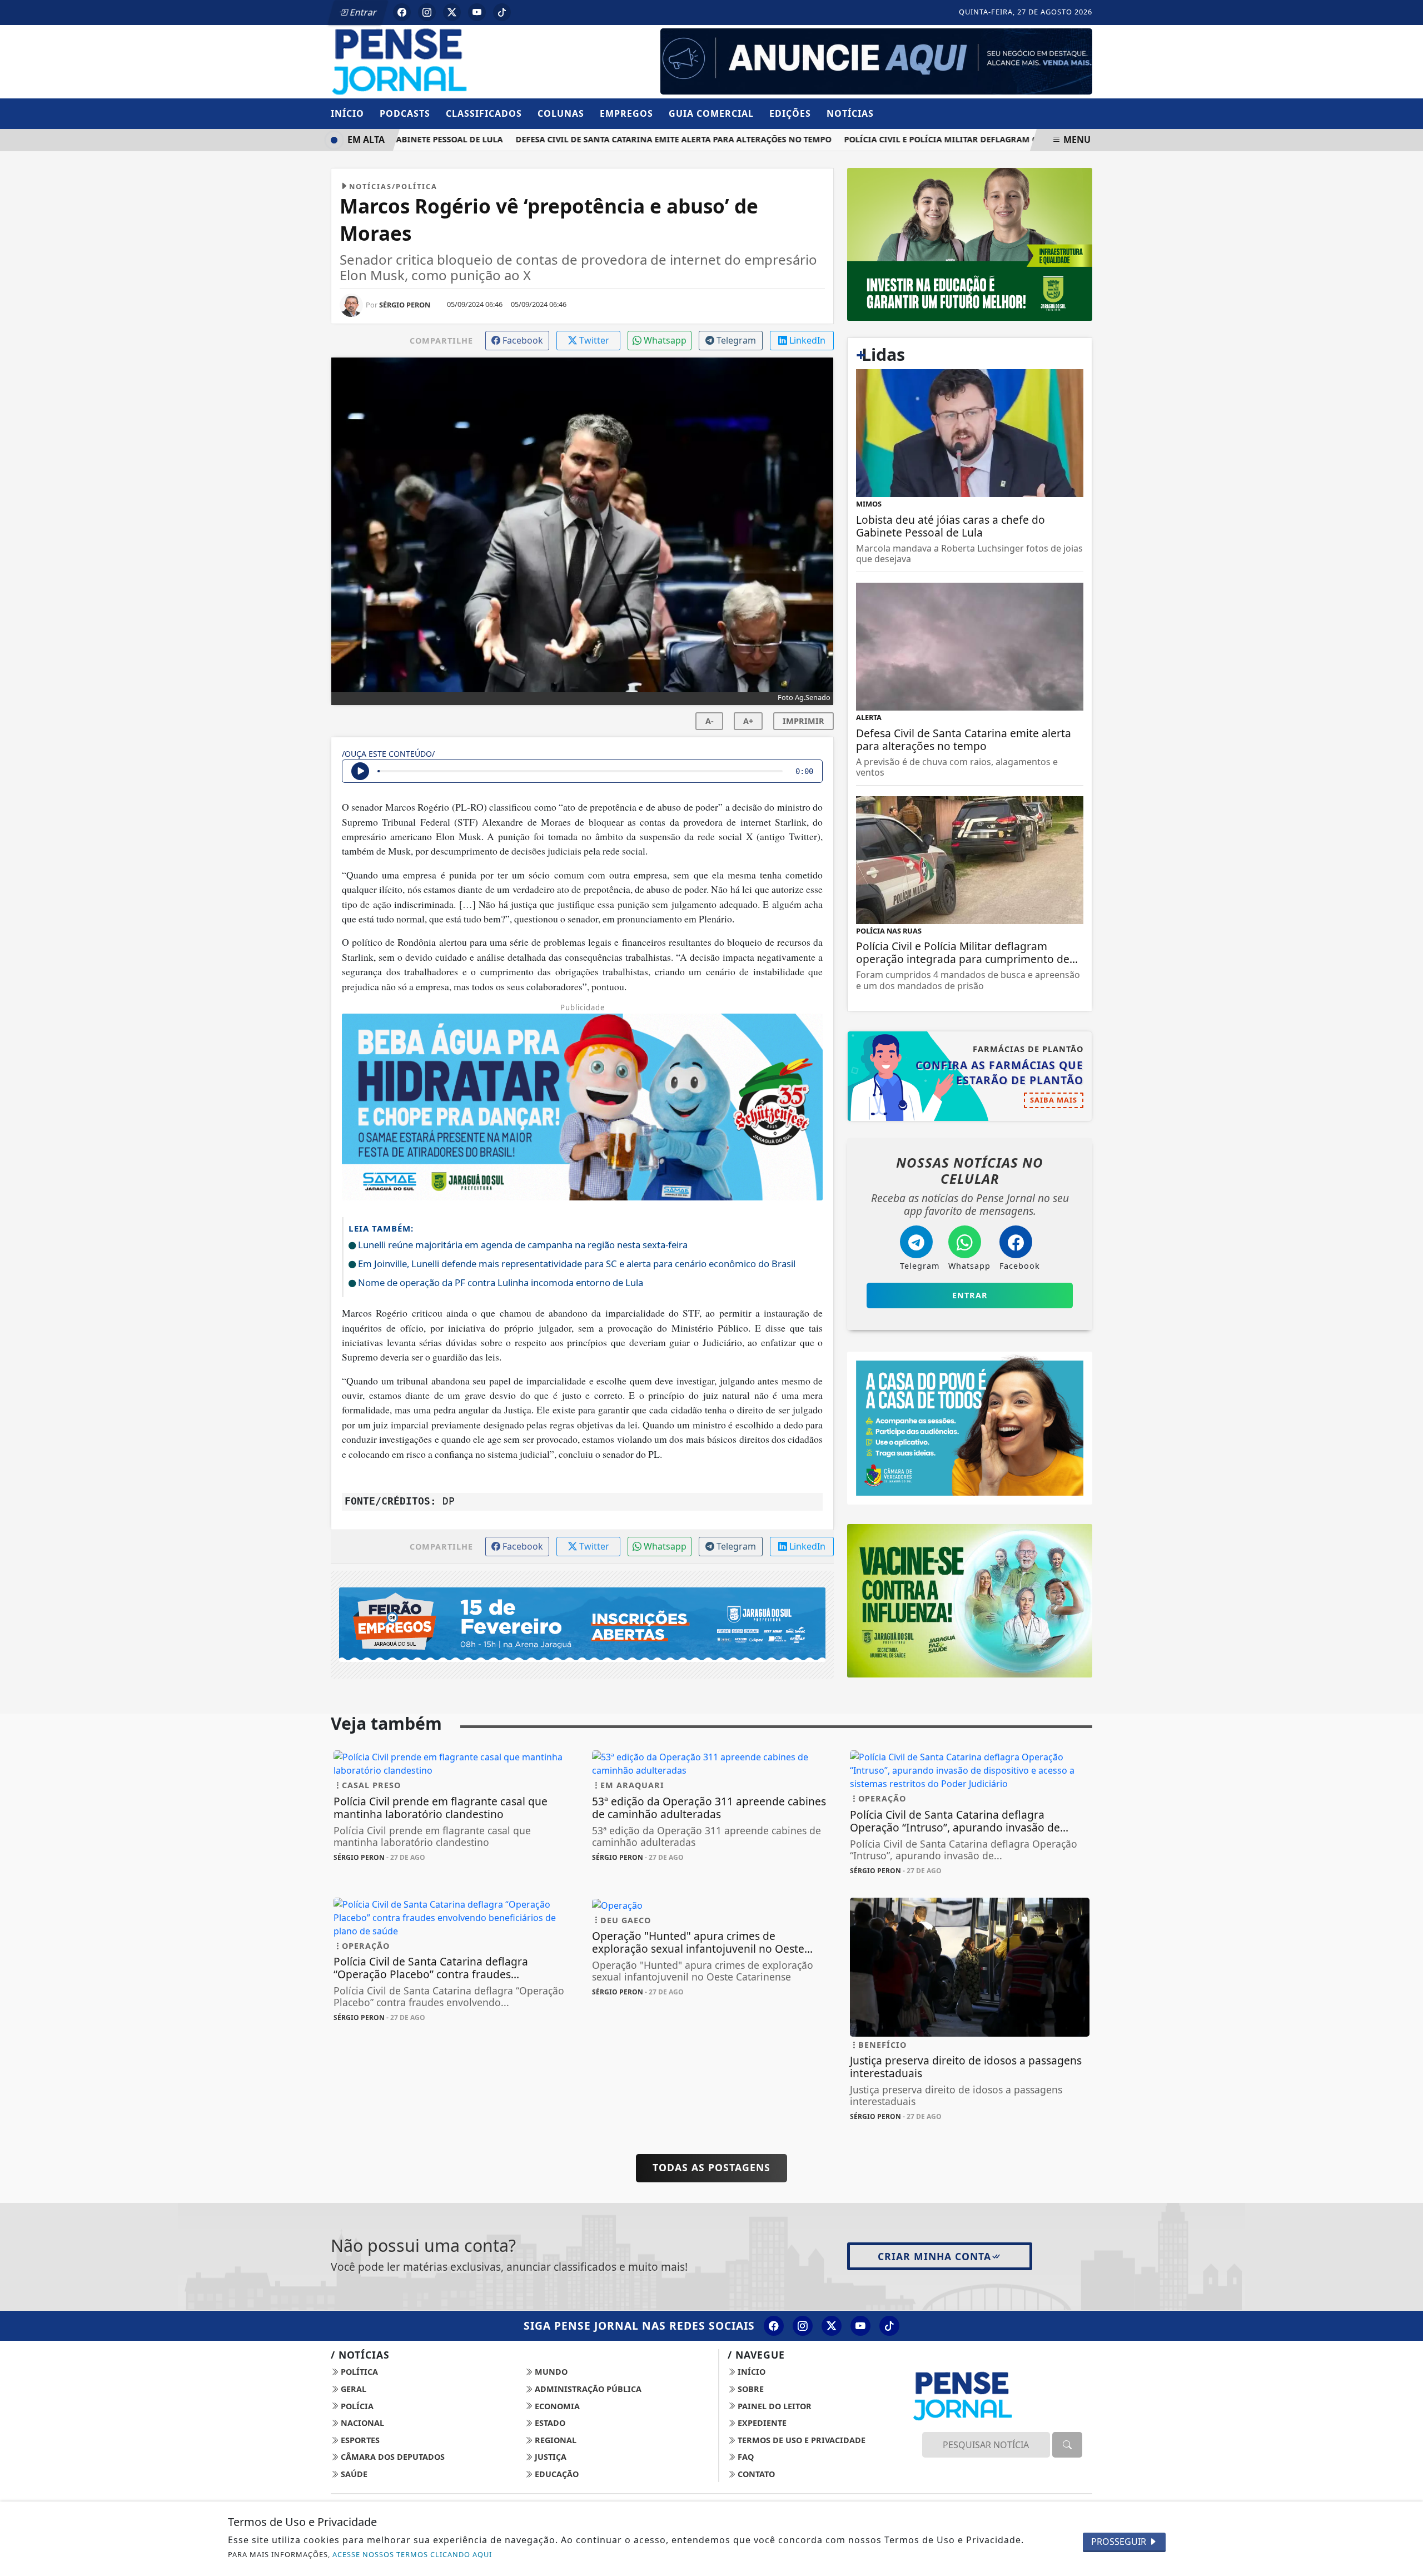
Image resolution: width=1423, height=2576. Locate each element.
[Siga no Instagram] (427, 12)
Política (358, 2372)
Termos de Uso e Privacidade (800, 2440)
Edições (790, 113)
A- (710, 721)
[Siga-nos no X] (832, 2326)
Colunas (561, 113)
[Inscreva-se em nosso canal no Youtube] (860, 2326)
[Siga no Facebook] (402, 12)
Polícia (356, 2406)
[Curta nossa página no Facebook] (774, 2326)
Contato (755, 2474)
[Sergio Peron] (876, 61)
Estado (549, 2423)
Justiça (549, 2457)
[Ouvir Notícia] (360, 771)
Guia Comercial (711, 113)
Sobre (750, 2389)
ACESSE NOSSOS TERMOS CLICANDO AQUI (412, 2554)
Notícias (850, 113)
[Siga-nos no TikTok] (889, 2326)
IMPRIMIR (803, 721)
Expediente (761, 2423)
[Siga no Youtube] (477, 12)
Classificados (484, 113)
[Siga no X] (452, 12)
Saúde (353, 2474)
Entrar (362, 12)
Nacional (361, 2423)
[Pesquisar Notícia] (1067, 2445)
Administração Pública (587, 2389)
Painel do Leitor (773, 2406)
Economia (556, 2406)
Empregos (626, 113)
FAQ (745, 2457)
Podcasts (405, 113)
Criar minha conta (934, 2256)
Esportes (359, 2440)
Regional (554, 2440)
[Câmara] (970, 1427)
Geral (352, 2389)
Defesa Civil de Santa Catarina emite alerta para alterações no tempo (638, 139)
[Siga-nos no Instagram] (803, 2326)
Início (347, 113)
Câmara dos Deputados (392, 2457)
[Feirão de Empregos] (582, 1624)
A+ (748, 721)
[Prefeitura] (970, 244)
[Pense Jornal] (453, 61)
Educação (556, 2474)
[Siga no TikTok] (502, 12)
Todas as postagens (711, 2167)
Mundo (550, 2372)
